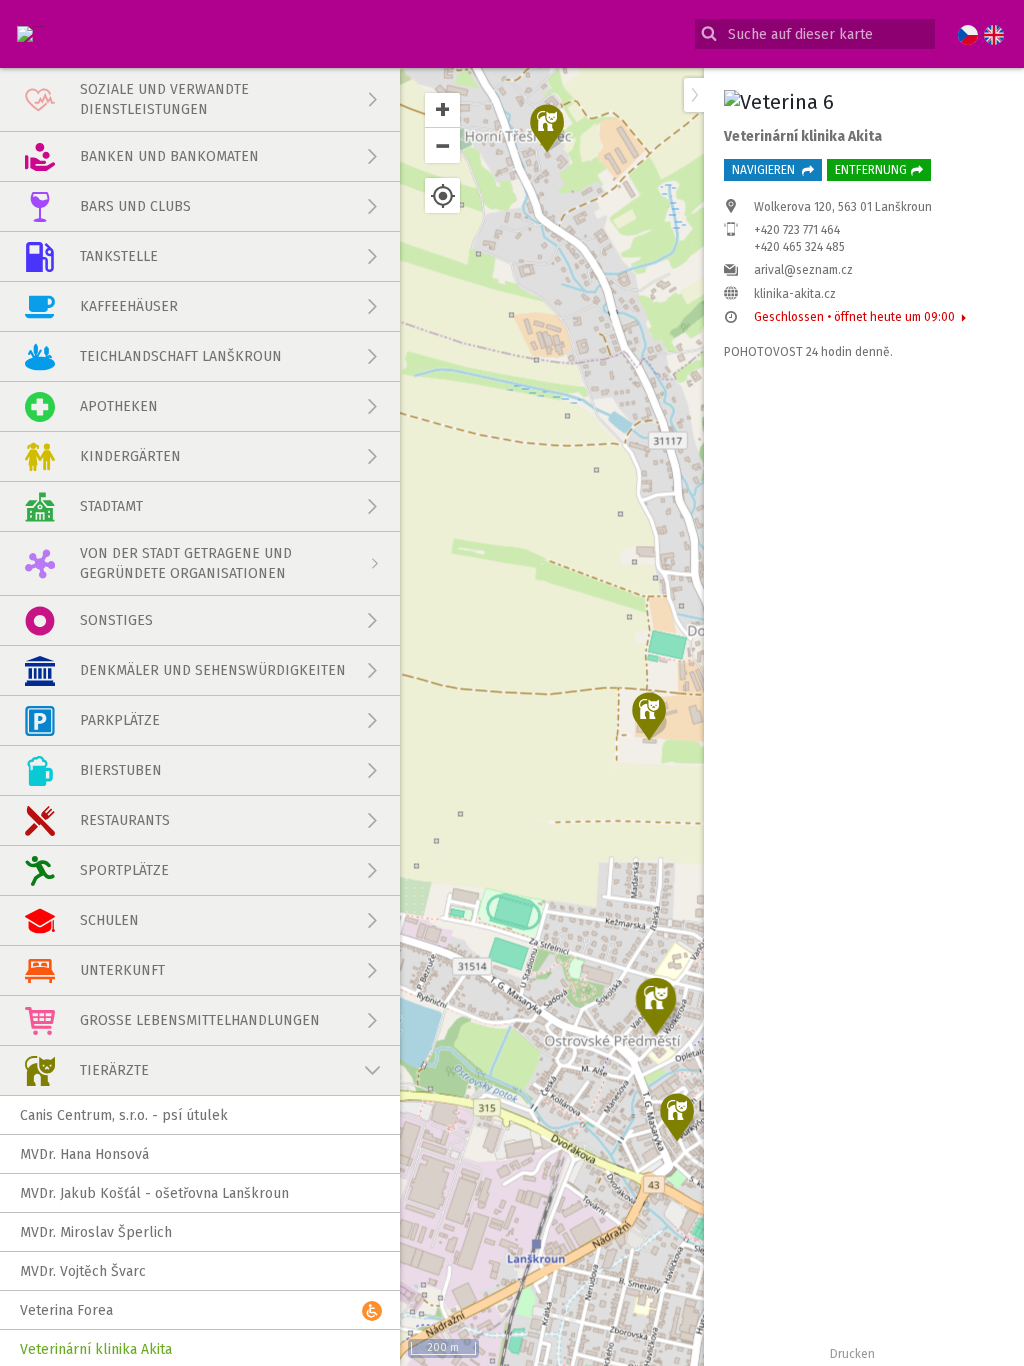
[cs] (968, 36)
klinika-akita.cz (795, 294)
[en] (994, 36)
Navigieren (765, 170)
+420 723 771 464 (797, 230)
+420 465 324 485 (799, 247)
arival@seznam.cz (803, 270)
